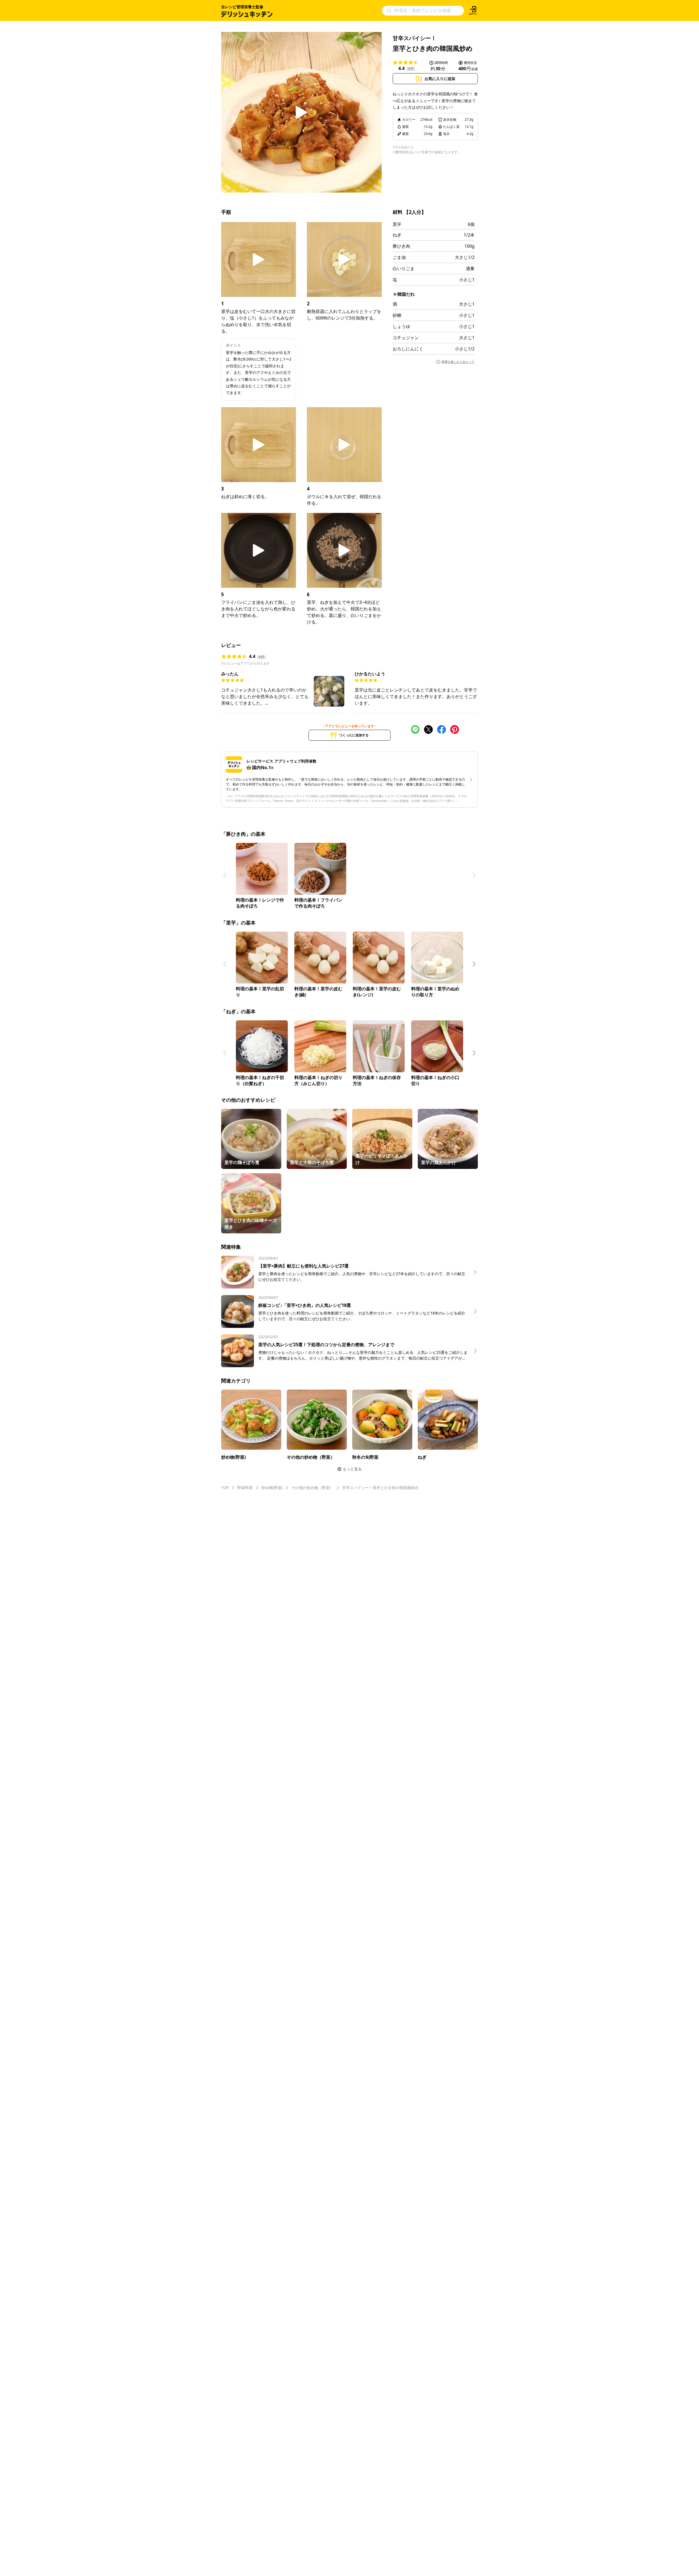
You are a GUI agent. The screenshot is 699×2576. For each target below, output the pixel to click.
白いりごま (404, 268)
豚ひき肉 (401, 246)
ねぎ (397, 235)
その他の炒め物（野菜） (312, 1488)
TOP (225, 1488)
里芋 (397, 224)
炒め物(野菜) (272, 1488)
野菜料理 (245, 1488)
